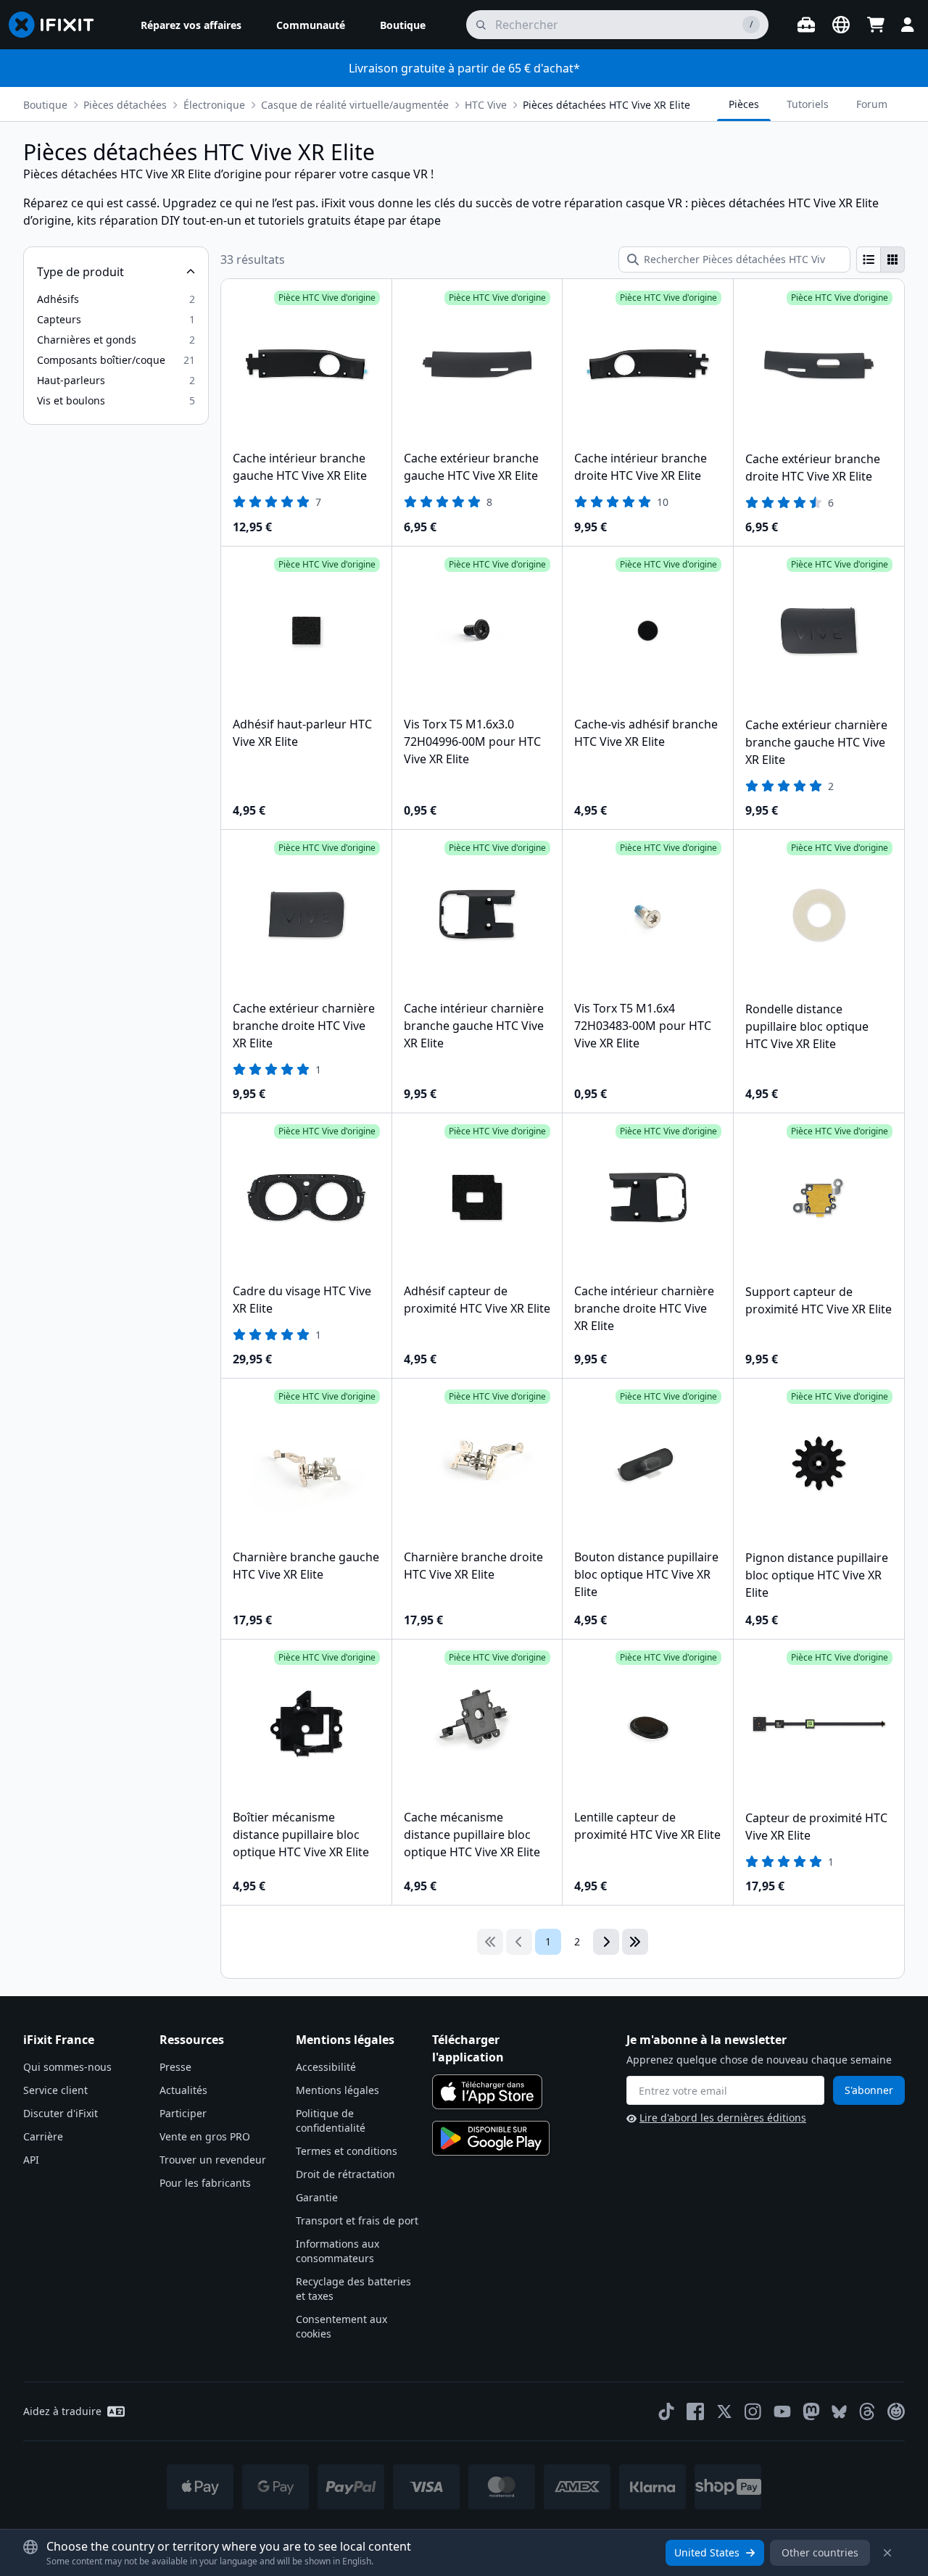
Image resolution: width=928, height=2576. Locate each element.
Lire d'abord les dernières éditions (723, 2118)
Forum (872, 104)
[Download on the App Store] (487, 2092)
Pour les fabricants (205, 2183)
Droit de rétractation (345, 2174)
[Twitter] (724, 2411)
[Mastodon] (811, 2411)
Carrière (43, 2136)
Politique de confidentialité (331, 2120)
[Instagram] (753, 2411)
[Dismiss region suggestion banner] (887, 2553)
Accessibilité (326, 2067)
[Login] (908, 25)
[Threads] (867, 2411)
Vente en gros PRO (205, 2136)
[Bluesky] (839, 2412)
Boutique (45, 105)
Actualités (183, 2090)
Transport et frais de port (357, 2220)
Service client (55, 2090)
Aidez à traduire (62, 2411)
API (31, 2160)
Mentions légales (337, 2090)
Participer (183, 2113)
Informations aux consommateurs (337, 2251)
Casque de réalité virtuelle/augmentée (355, 105)
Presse (175, 2067)
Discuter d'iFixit (61, 2113)
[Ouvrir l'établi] (806, 25)
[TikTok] (666, 2411)
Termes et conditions (347, 2151)
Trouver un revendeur (213, 2160)
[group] (881, 259)
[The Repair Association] (896, 2411)
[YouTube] (782, 2411)
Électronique (214, 105)
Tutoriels (808, 104)
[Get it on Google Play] (491, 2138)
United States (707, 2552)
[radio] (869, 259)
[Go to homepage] (57, 25)
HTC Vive (486, 105)
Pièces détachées (125, 105)
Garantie (317, 2197)
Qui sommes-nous (67, 2067)
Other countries (820, 2552)
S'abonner (869, 2090)
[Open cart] (876, 25)
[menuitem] (191, 25)
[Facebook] (695, 2411)
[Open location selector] (841, 25)
